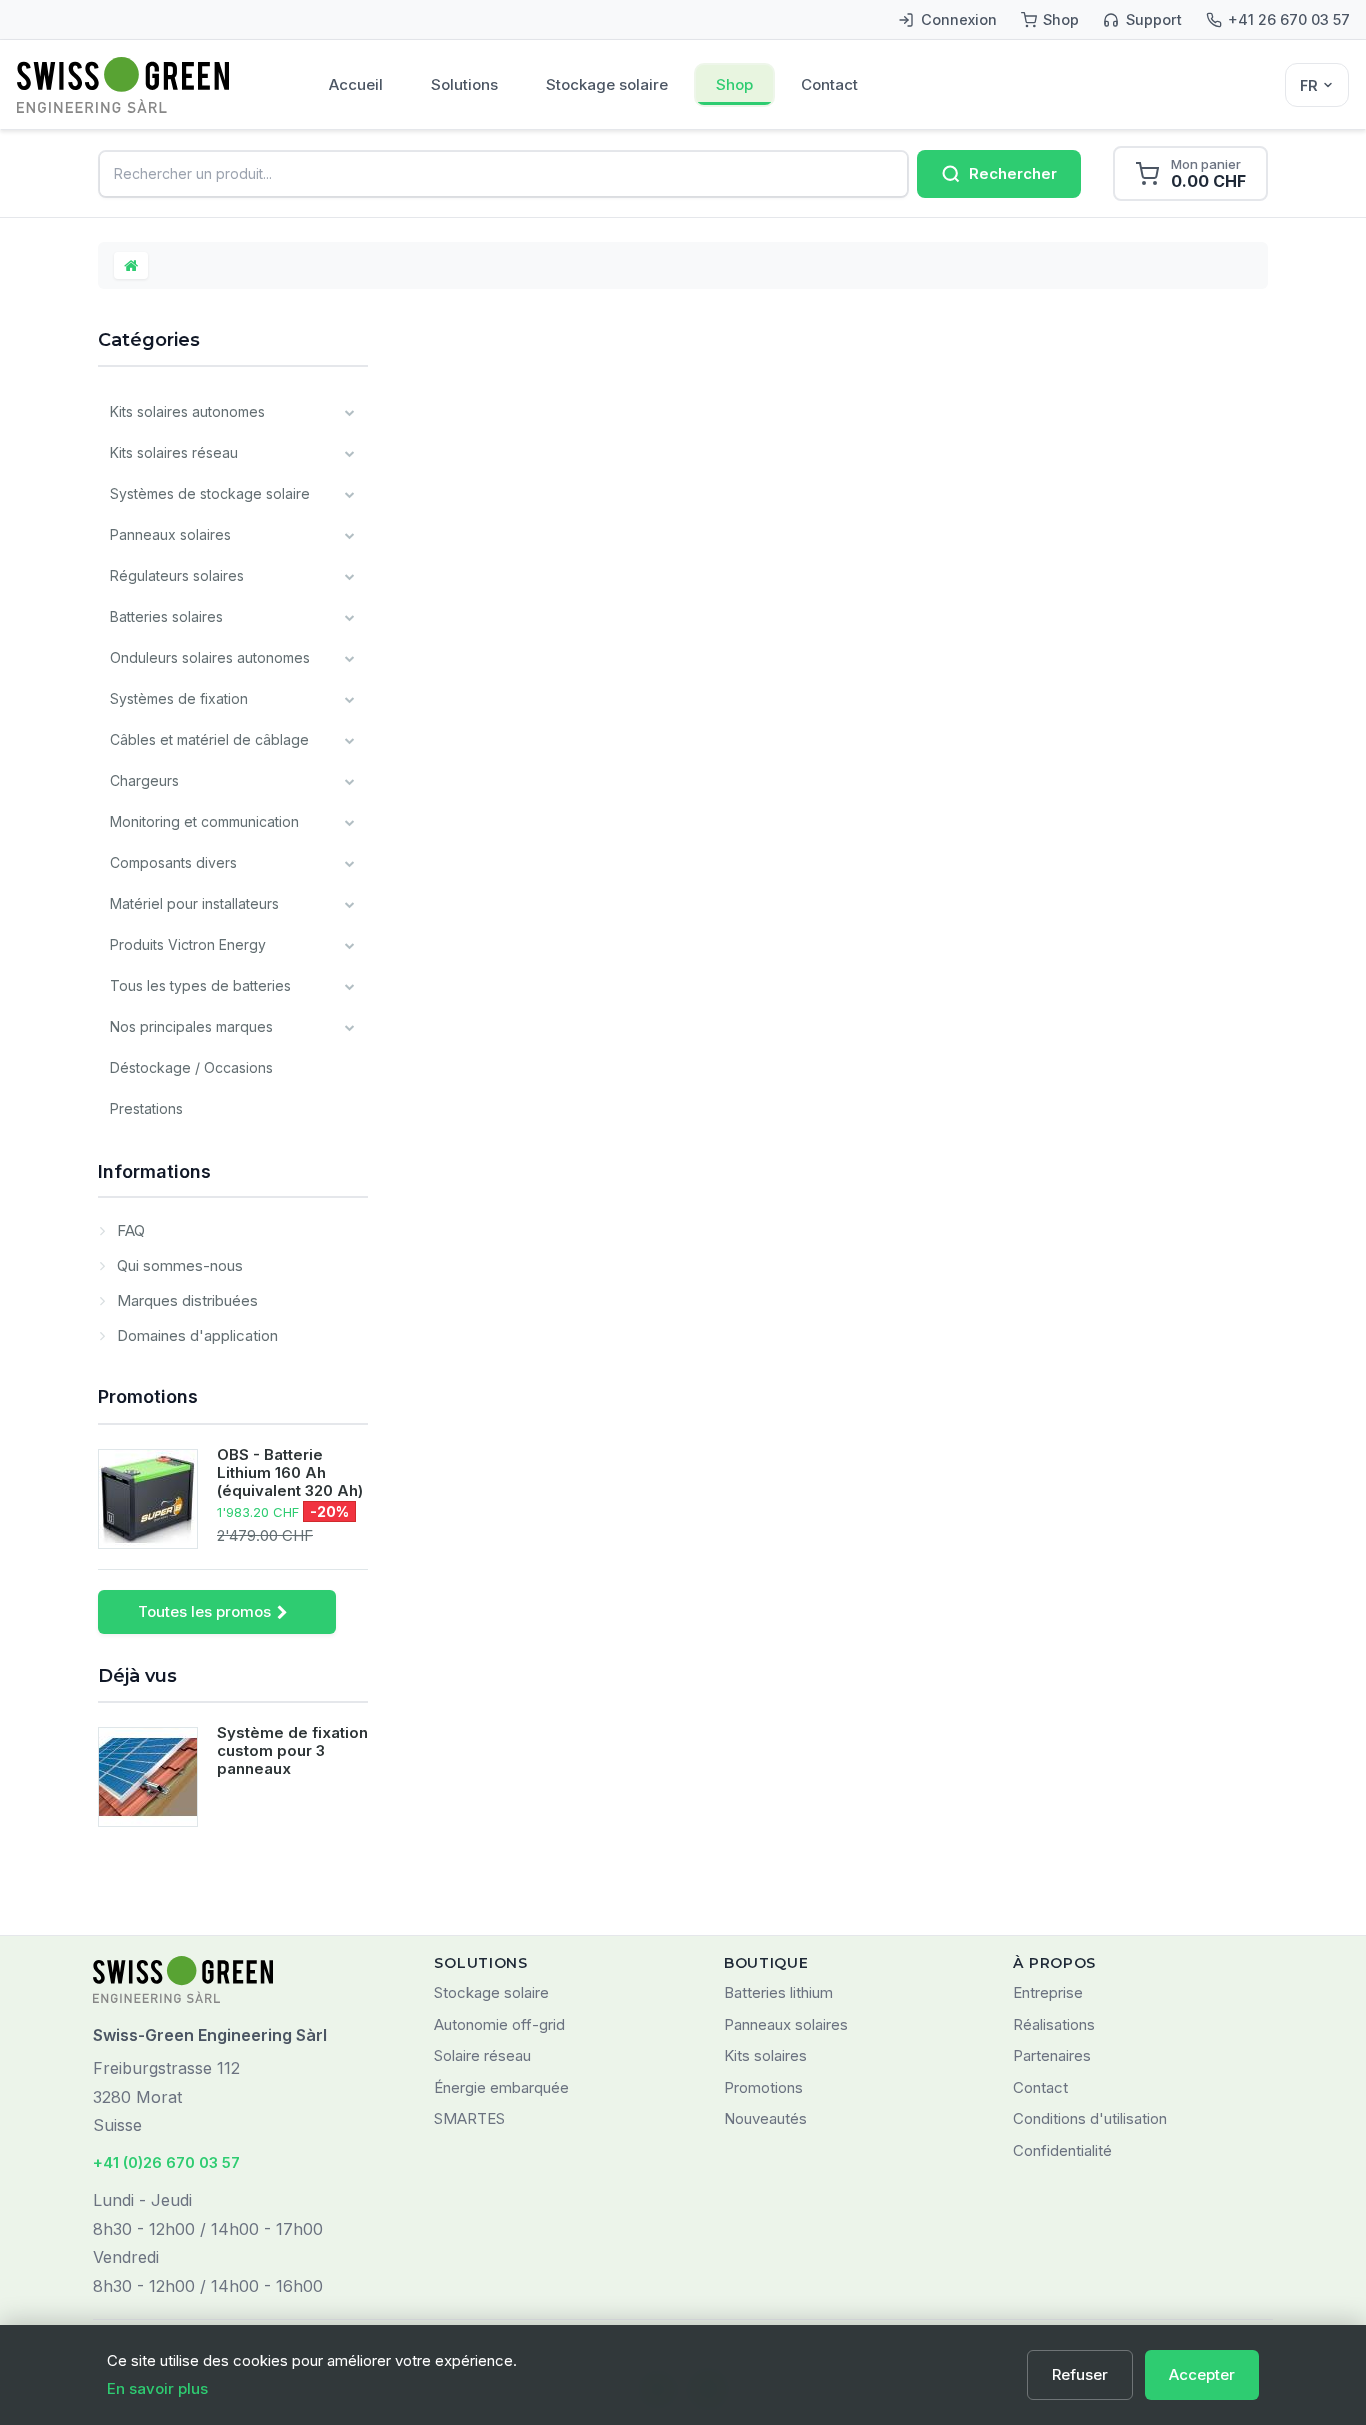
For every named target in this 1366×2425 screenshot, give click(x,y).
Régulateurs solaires (177, 575)
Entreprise (1048, 1992)
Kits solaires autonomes (187, 411)
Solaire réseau (482, 2055)
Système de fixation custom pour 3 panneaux (292, 1750)
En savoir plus (157, 2388)
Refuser (1080, 2374)
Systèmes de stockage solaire (210, 493)
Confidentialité (1062, 2150)
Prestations (146, 1108)
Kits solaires (765, 2055)
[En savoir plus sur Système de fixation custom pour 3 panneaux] (148, 1777)
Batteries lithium (778, 1992)
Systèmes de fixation (179, 698)
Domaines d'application (195, 1335)
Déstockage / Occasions (191, 1067)
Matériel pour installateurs (194, 903)
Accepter (1202, 2374)
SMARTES (469, 2118)
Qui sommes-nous (178, 1265)
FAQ (129, 1230)
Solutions (464, 84)
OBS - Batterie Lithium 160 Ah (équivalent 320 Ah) (290, 1472)
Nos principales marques (191, 1026)
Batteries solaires (166, 616)
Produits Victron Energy (188, 944)
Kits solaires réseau (174, 452)
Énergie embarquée (501, 2087)
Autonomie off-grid (499, 2024)
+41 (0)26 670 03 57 (166, 2162)
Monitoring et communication (204, 821)
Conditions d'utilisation (1090, 2118)
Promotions (148, 1396)
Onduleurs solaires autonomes (210, 657)
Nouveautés (765, 2118)
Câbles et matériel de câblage (209, 739)
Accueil (356, 84)
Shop (734, 84)
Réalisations (1054, 2024)
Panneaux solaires (170, 534)
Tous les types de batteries (200, 985)
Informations (154, 1171)
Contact (829, 84)
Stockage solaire (607, 84)
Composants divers (173, 862)
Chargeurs (144, 780)
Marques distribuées (185, 1300)
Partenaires (1052, 2055)
